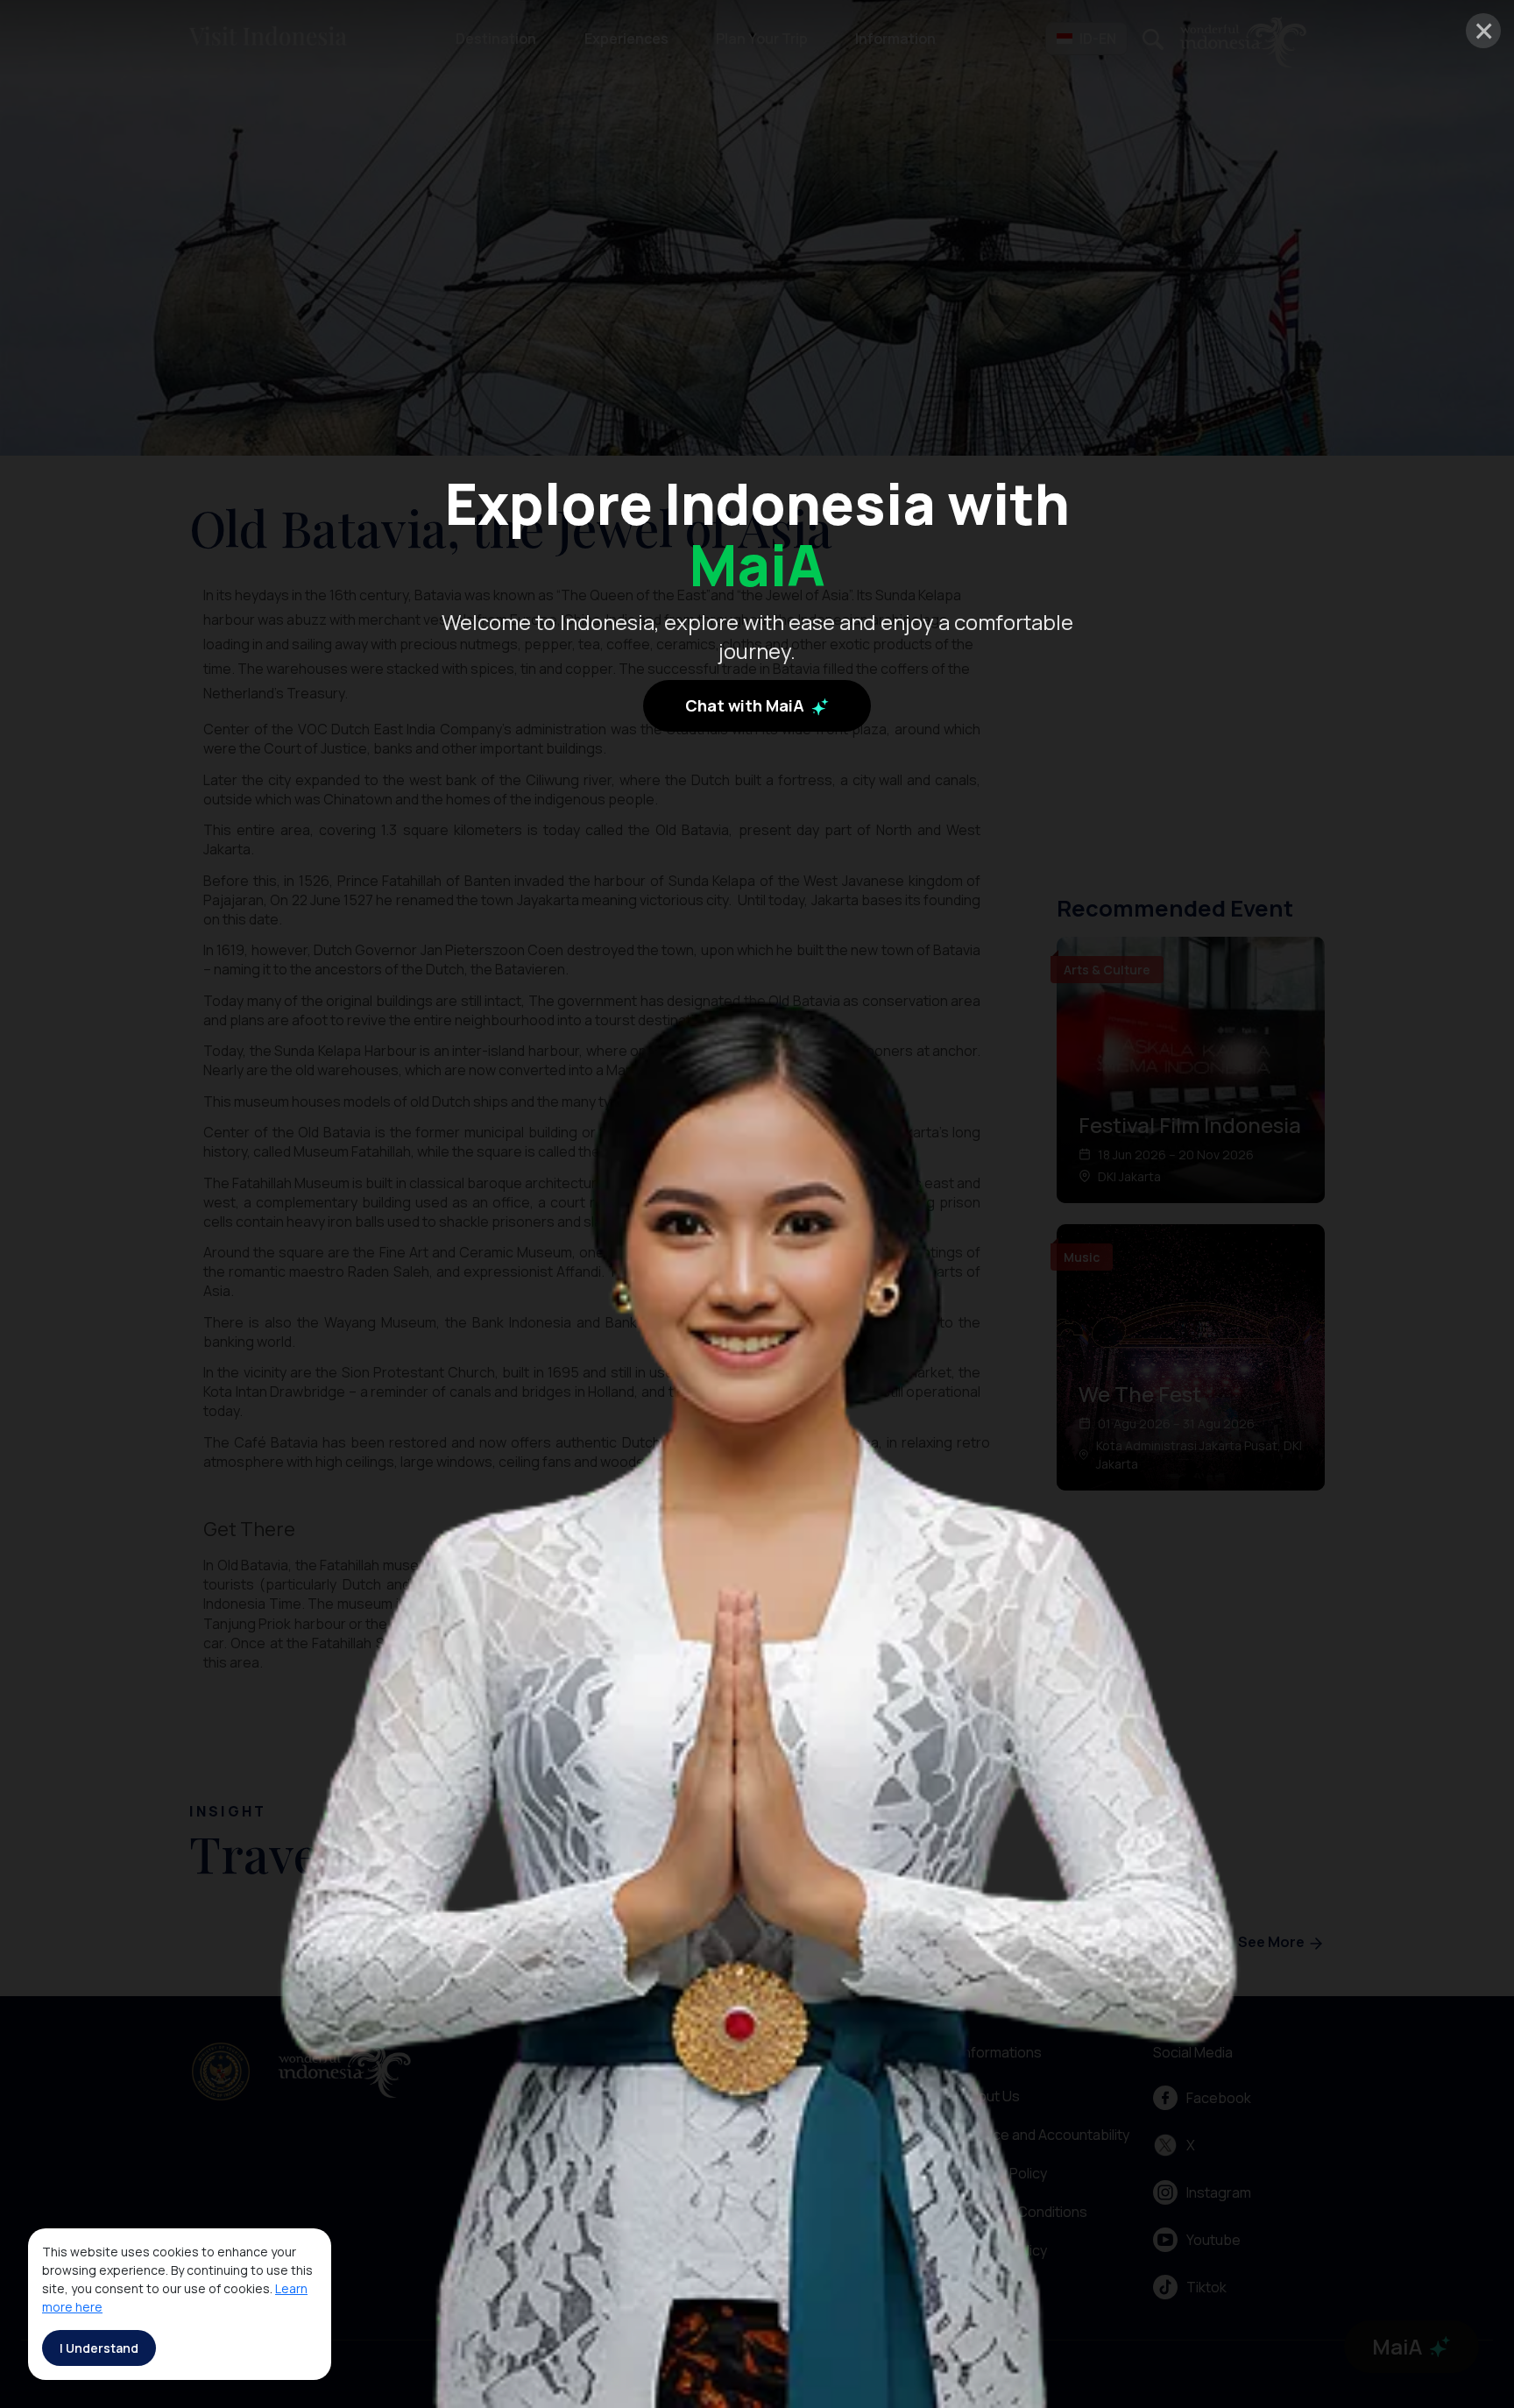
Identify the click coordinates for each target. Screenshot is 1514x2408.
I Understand (99, 2348)
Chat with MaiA (746, 705)
